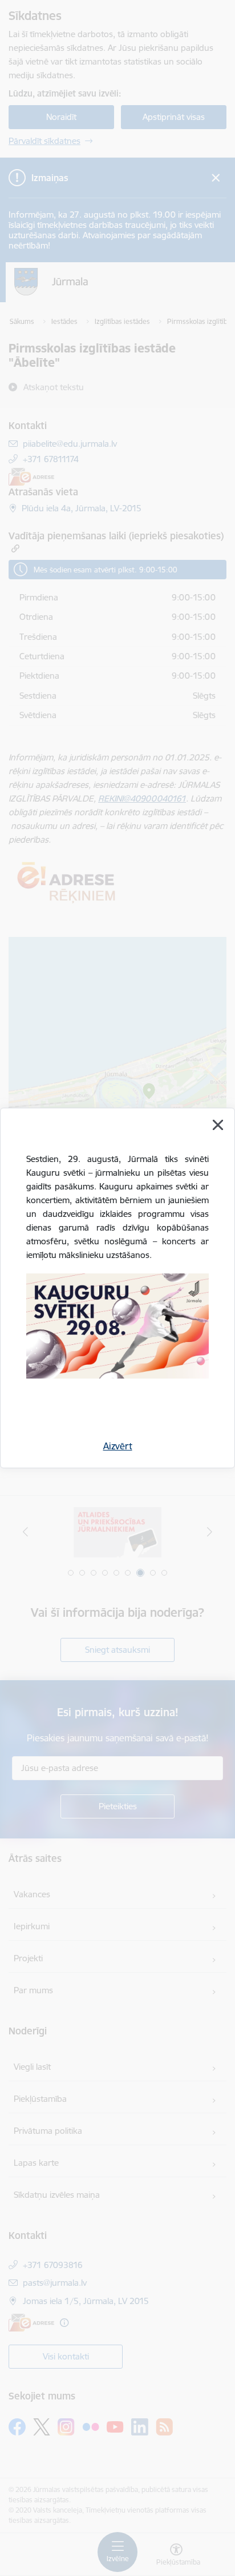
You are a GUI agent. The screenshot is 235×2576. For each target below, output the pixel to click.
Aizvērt (118, 1446)
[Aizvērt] (218, 1125)
